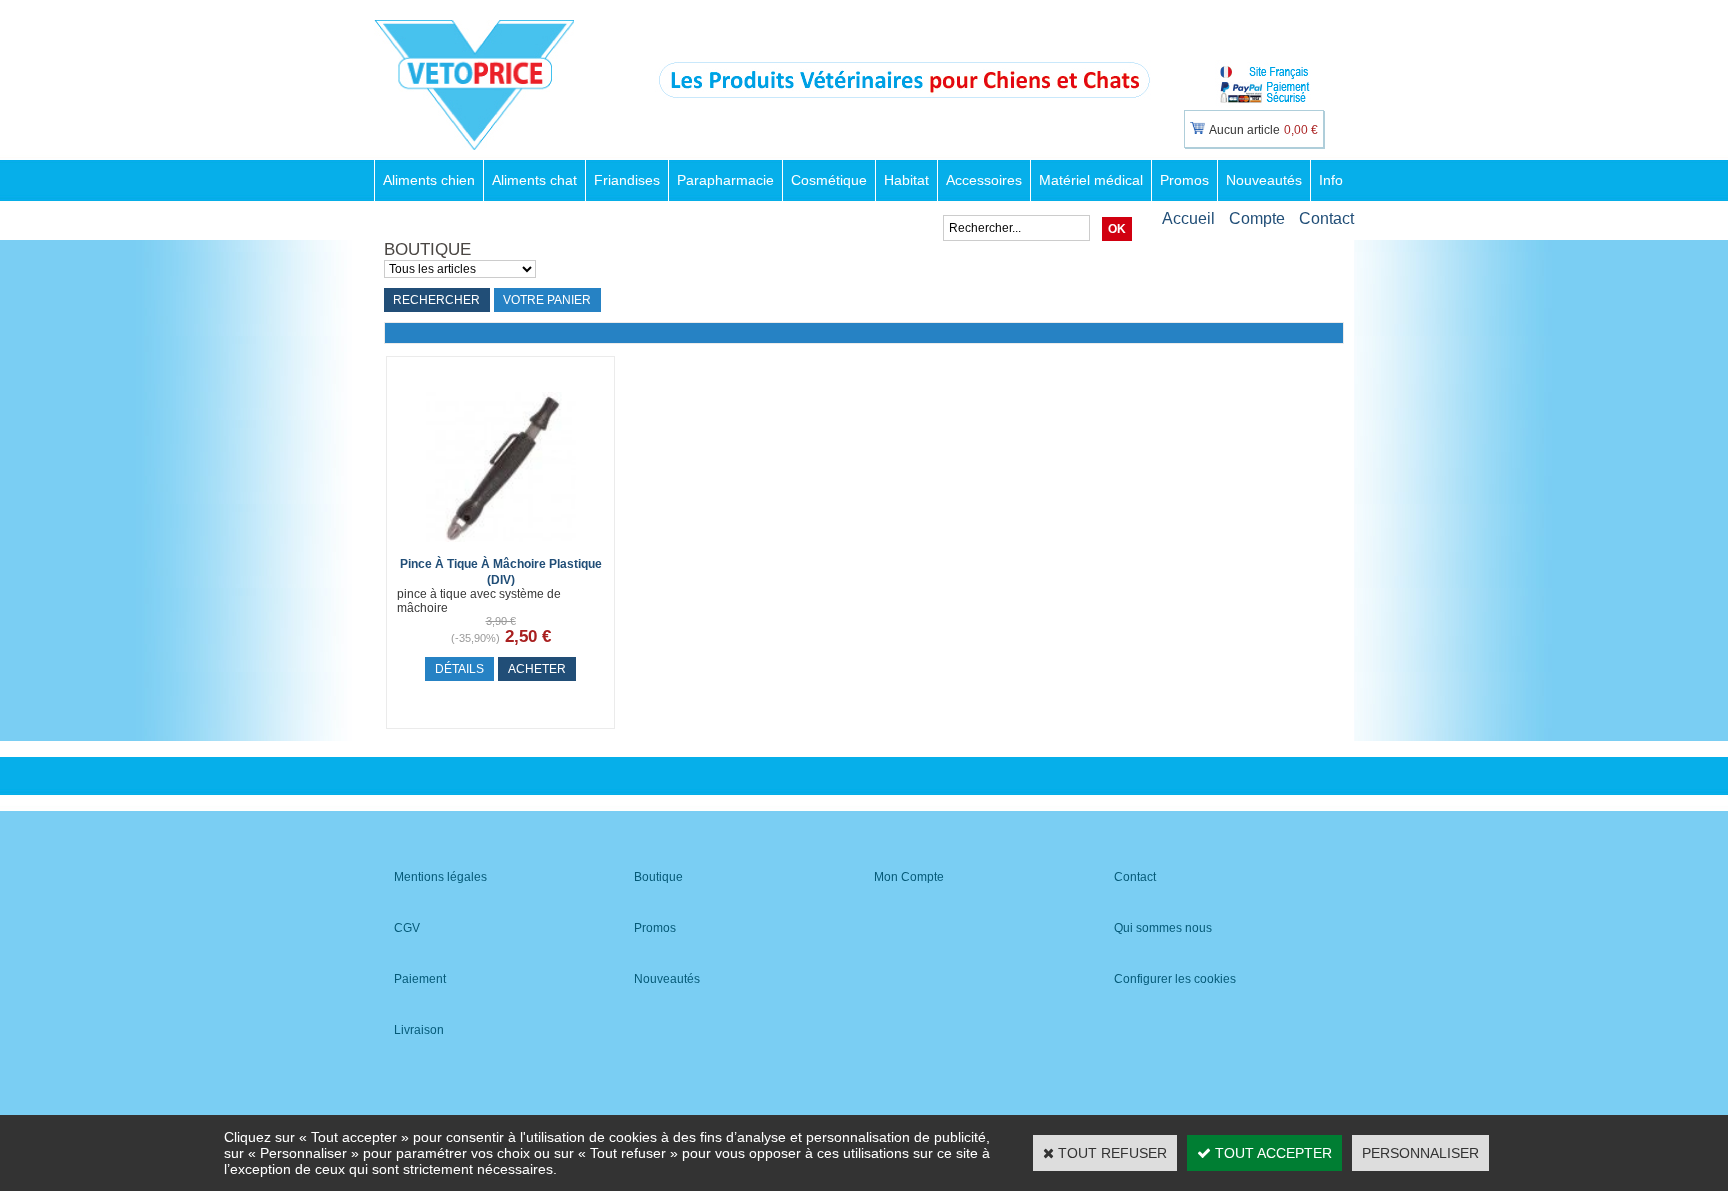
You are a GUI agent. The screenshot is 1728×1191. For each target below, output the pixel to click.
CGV (407, 928)
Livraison (419, 1030)
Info (1331, 180)
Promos (1184, 180)
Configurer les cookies (1175, 979)
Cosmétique (829, 180)
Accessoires (984, 180)
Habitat (906, 180)
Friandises (627, 180)
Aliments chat (534, 180)
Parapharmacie (725, 180)
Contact (1326, 218)
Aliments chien (429, 180)
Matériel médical (1091, 180)
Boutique (658, 877)
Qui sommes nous (1163, 928)
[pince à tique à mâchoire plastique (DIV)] (501, 547)
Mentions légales (440, 877)
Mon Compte (909, 877)
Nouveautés (1264, 180)
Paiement (420, 979)
